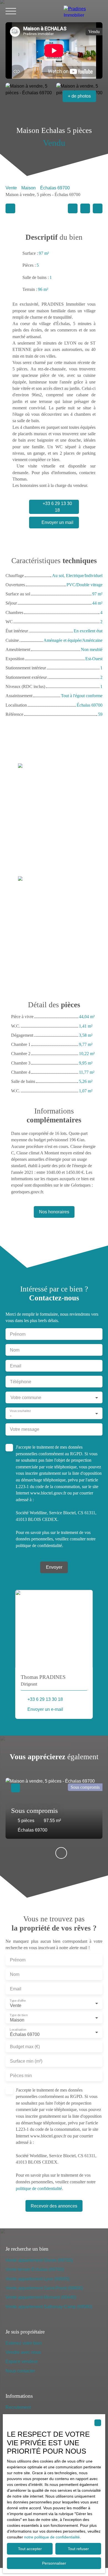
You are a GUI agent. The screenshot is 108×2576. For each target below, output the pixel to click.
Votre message (25, 1429)
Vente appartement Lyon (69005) (38, 2279)
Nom (15, 1350)
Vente (11, 188)
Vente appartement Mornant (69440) (41, 2297)
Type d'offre (18, 2001)
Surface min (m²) (26, 2061)
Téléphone (21, 1382)
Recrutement (18, 2407)
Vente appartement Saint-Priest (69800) (44, 2288)
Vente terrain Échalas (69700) (35, 2269)
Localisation (18, 2030)
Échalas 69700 (55, 188)
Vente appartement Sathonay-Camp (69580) (49, 2307)
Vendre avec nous (23, 2352)
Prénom (18, 1334)
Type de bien (19, 2015)
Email (16, 1366)
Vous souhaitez (20, 1411)
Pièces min (21, 2076)
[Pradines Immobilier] (83, 11)
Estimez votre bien (24, 2343)
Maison (29, 188)
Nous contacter (20, 2371)
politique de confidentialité (39, 1546)
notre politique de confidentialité (52, 2537)
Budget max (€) (25, 2047)
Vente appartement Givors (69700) (39, 2260)
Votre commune (26, 1398)
